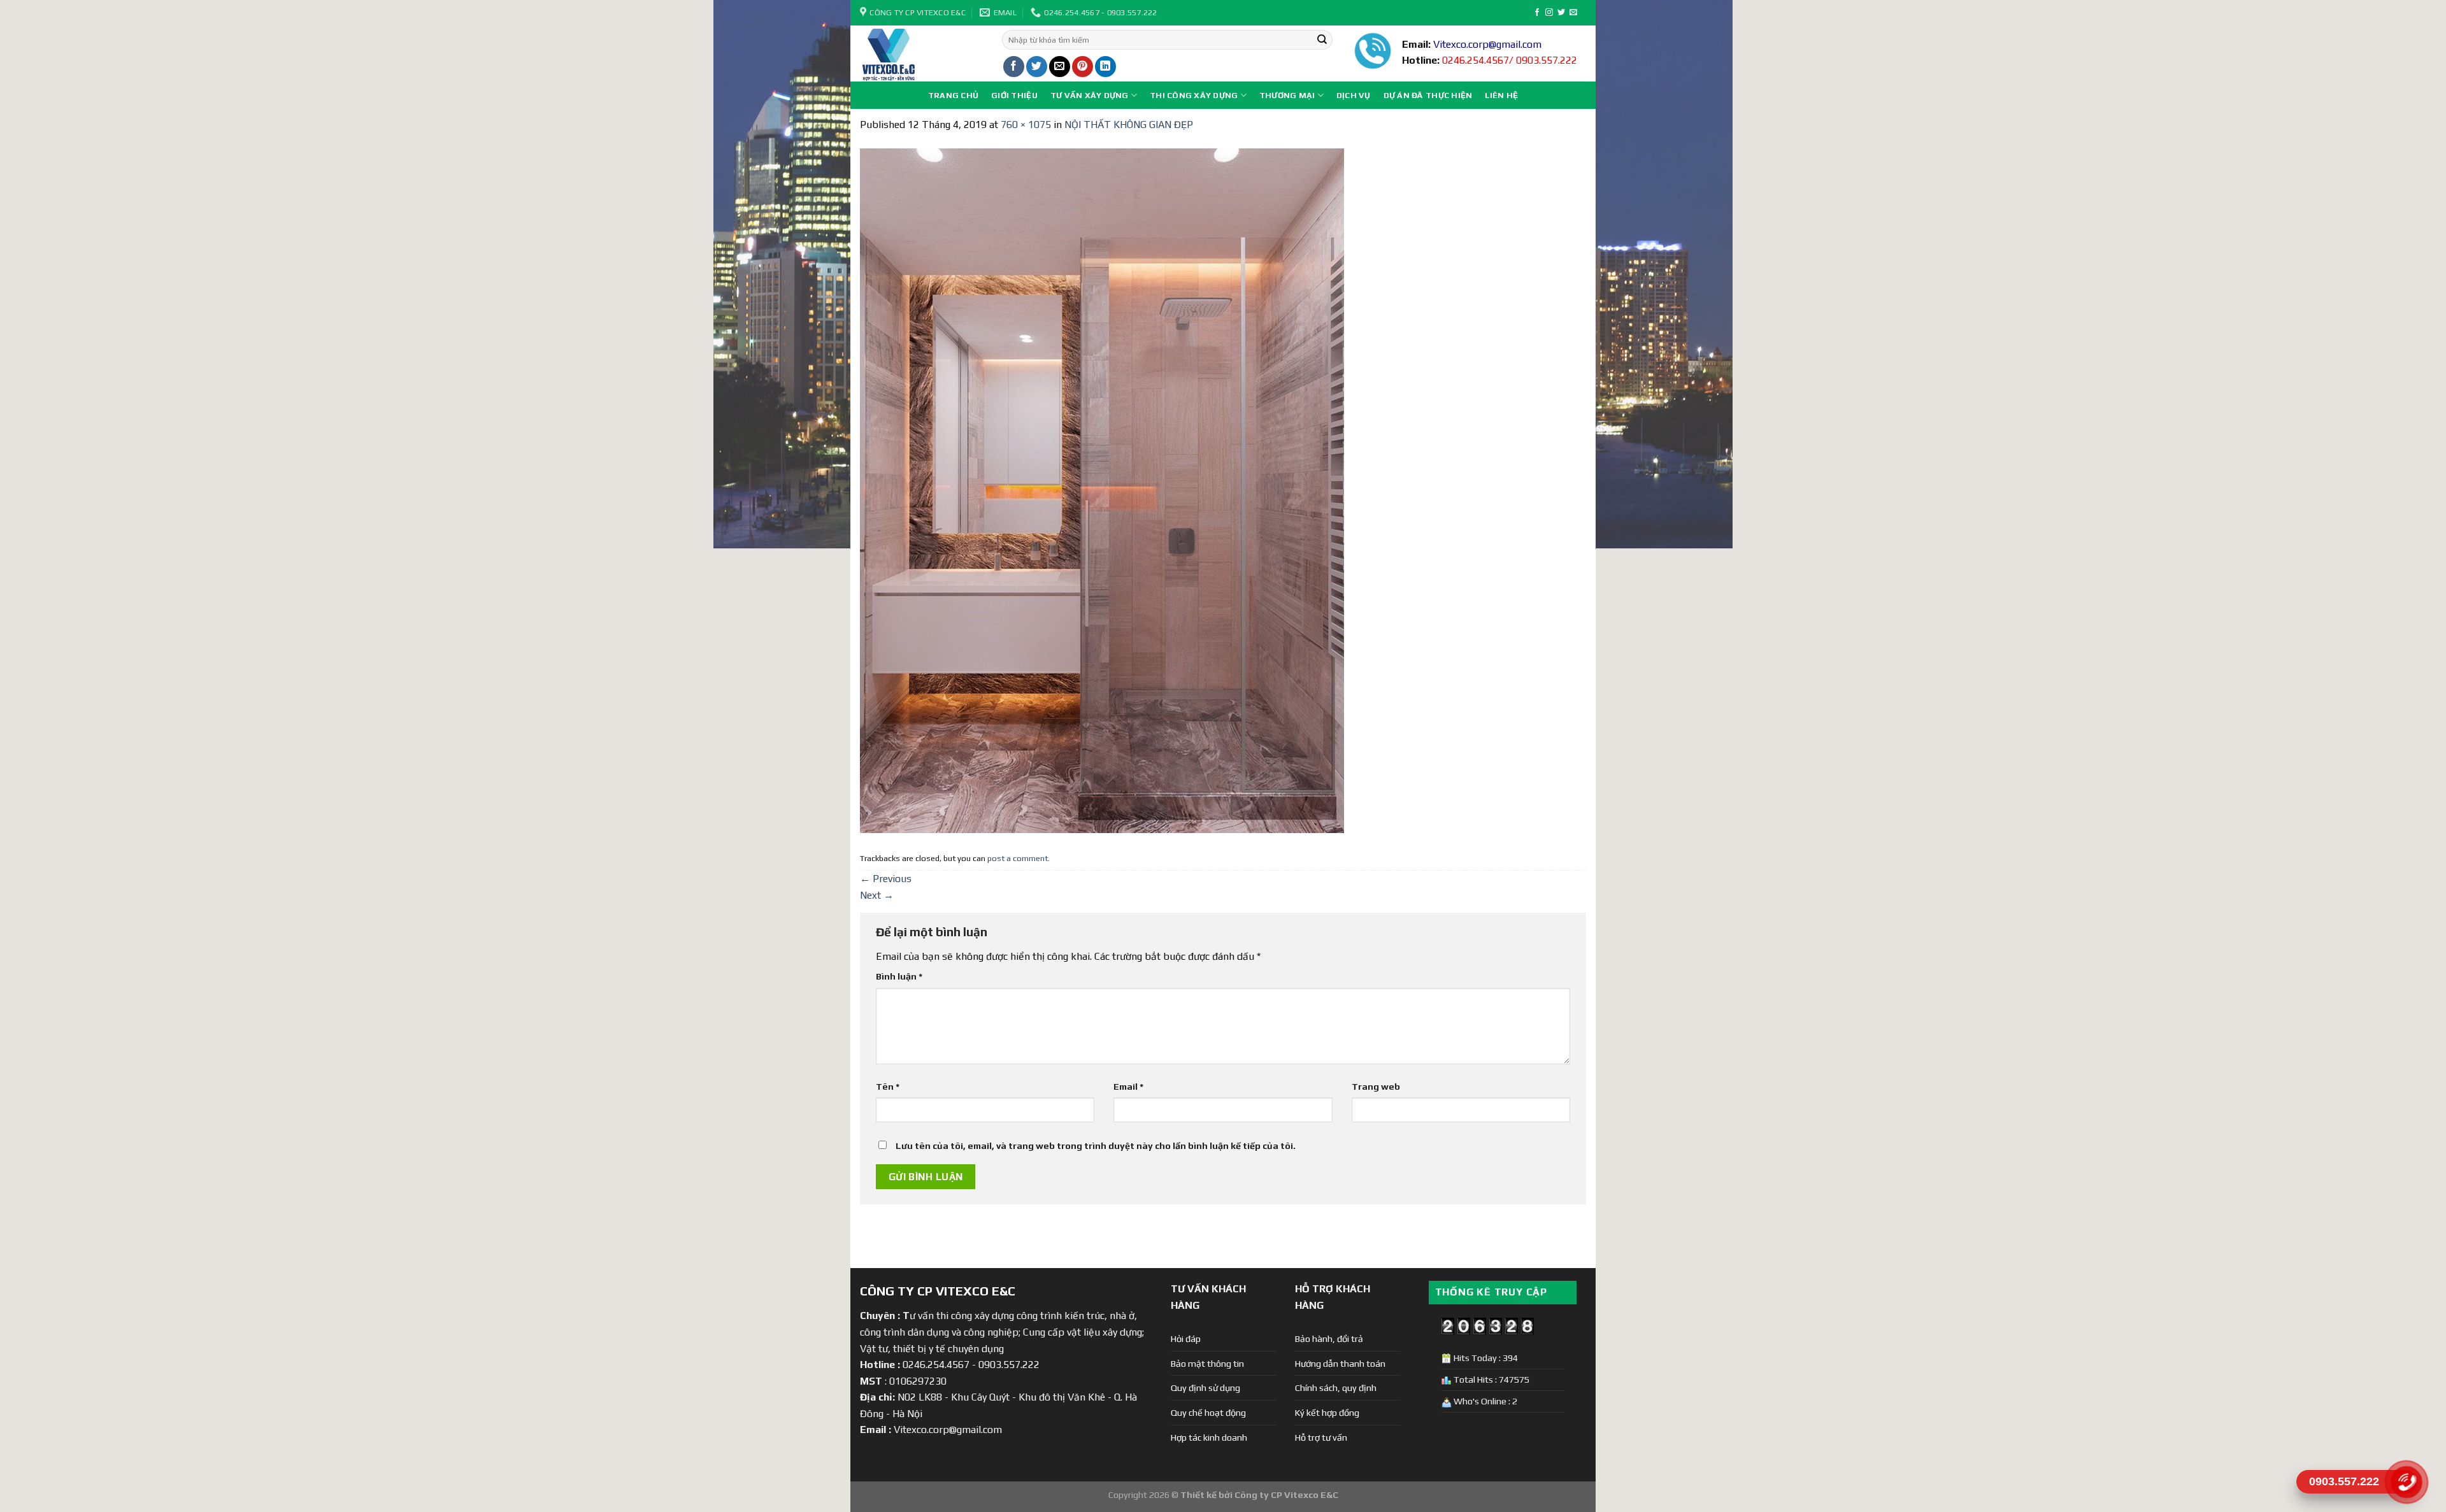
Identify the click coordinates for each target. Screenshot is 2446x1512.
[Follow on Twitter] (1561, 13)
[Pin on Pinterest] (1083, 67)
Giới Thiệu (1014, 95)
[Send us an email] (1573, 13)
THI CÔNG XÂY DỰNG (1194, 95)
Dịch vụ (1354, 95)
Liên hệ (1501, 95)
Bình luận (899, 976)
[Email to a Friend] (1060, 67)
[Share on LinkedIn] (1105, 67)
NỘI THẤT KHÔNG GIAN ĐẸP (1129, 125)
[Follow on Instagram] (1549, 13)
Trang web (1376, 1087)
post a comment (1018, 858)
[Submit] (1322, 40)
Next (877, 895)
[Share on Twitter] (1037, 67)
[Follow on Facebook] (1537, 13)
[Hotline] (2406, 1482)
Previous (886, 879)
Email (1128, 1087)
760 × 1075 (1026, 125)
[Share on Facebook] (1014, 67)
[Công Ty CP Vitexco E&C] (921, 53)
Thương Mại (1287, 95)
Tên (888, 1087)
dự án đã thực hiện (1428, 95)
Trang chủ (953, 95)
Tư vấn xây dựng (1090, 95)
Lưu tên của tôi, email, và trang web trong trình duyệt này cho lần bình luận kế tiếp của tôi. (1096, 1146)
